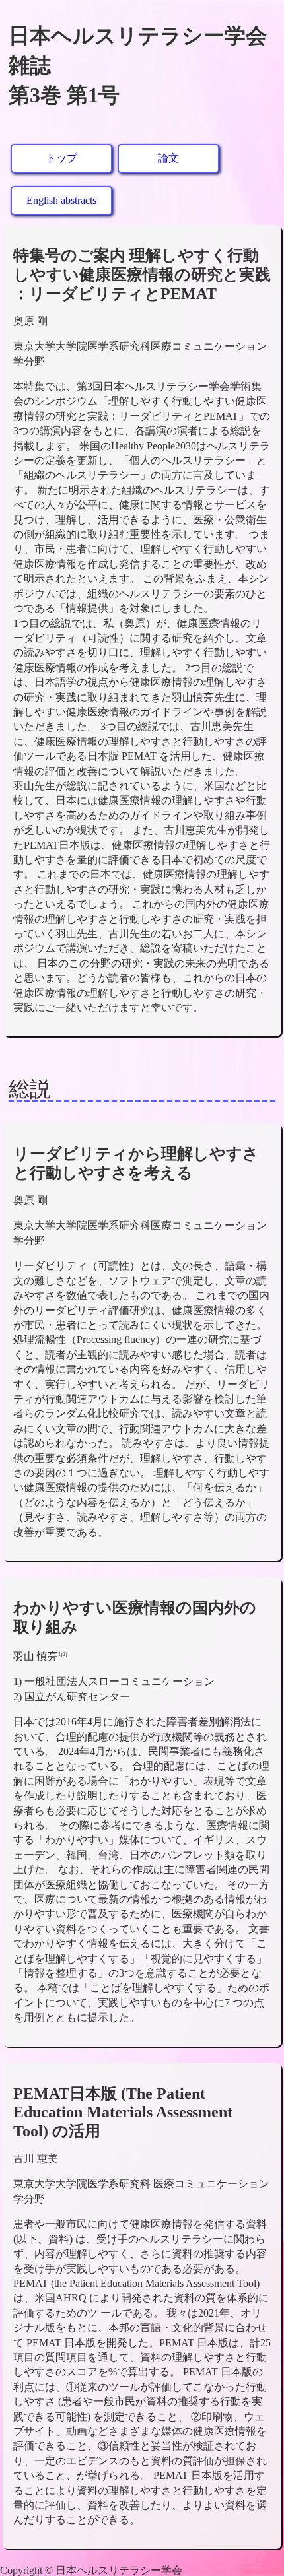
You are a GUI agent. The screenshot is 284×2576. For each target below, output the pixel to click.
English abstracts (61, 200)
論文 (168, 158)
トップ (61, 158)
